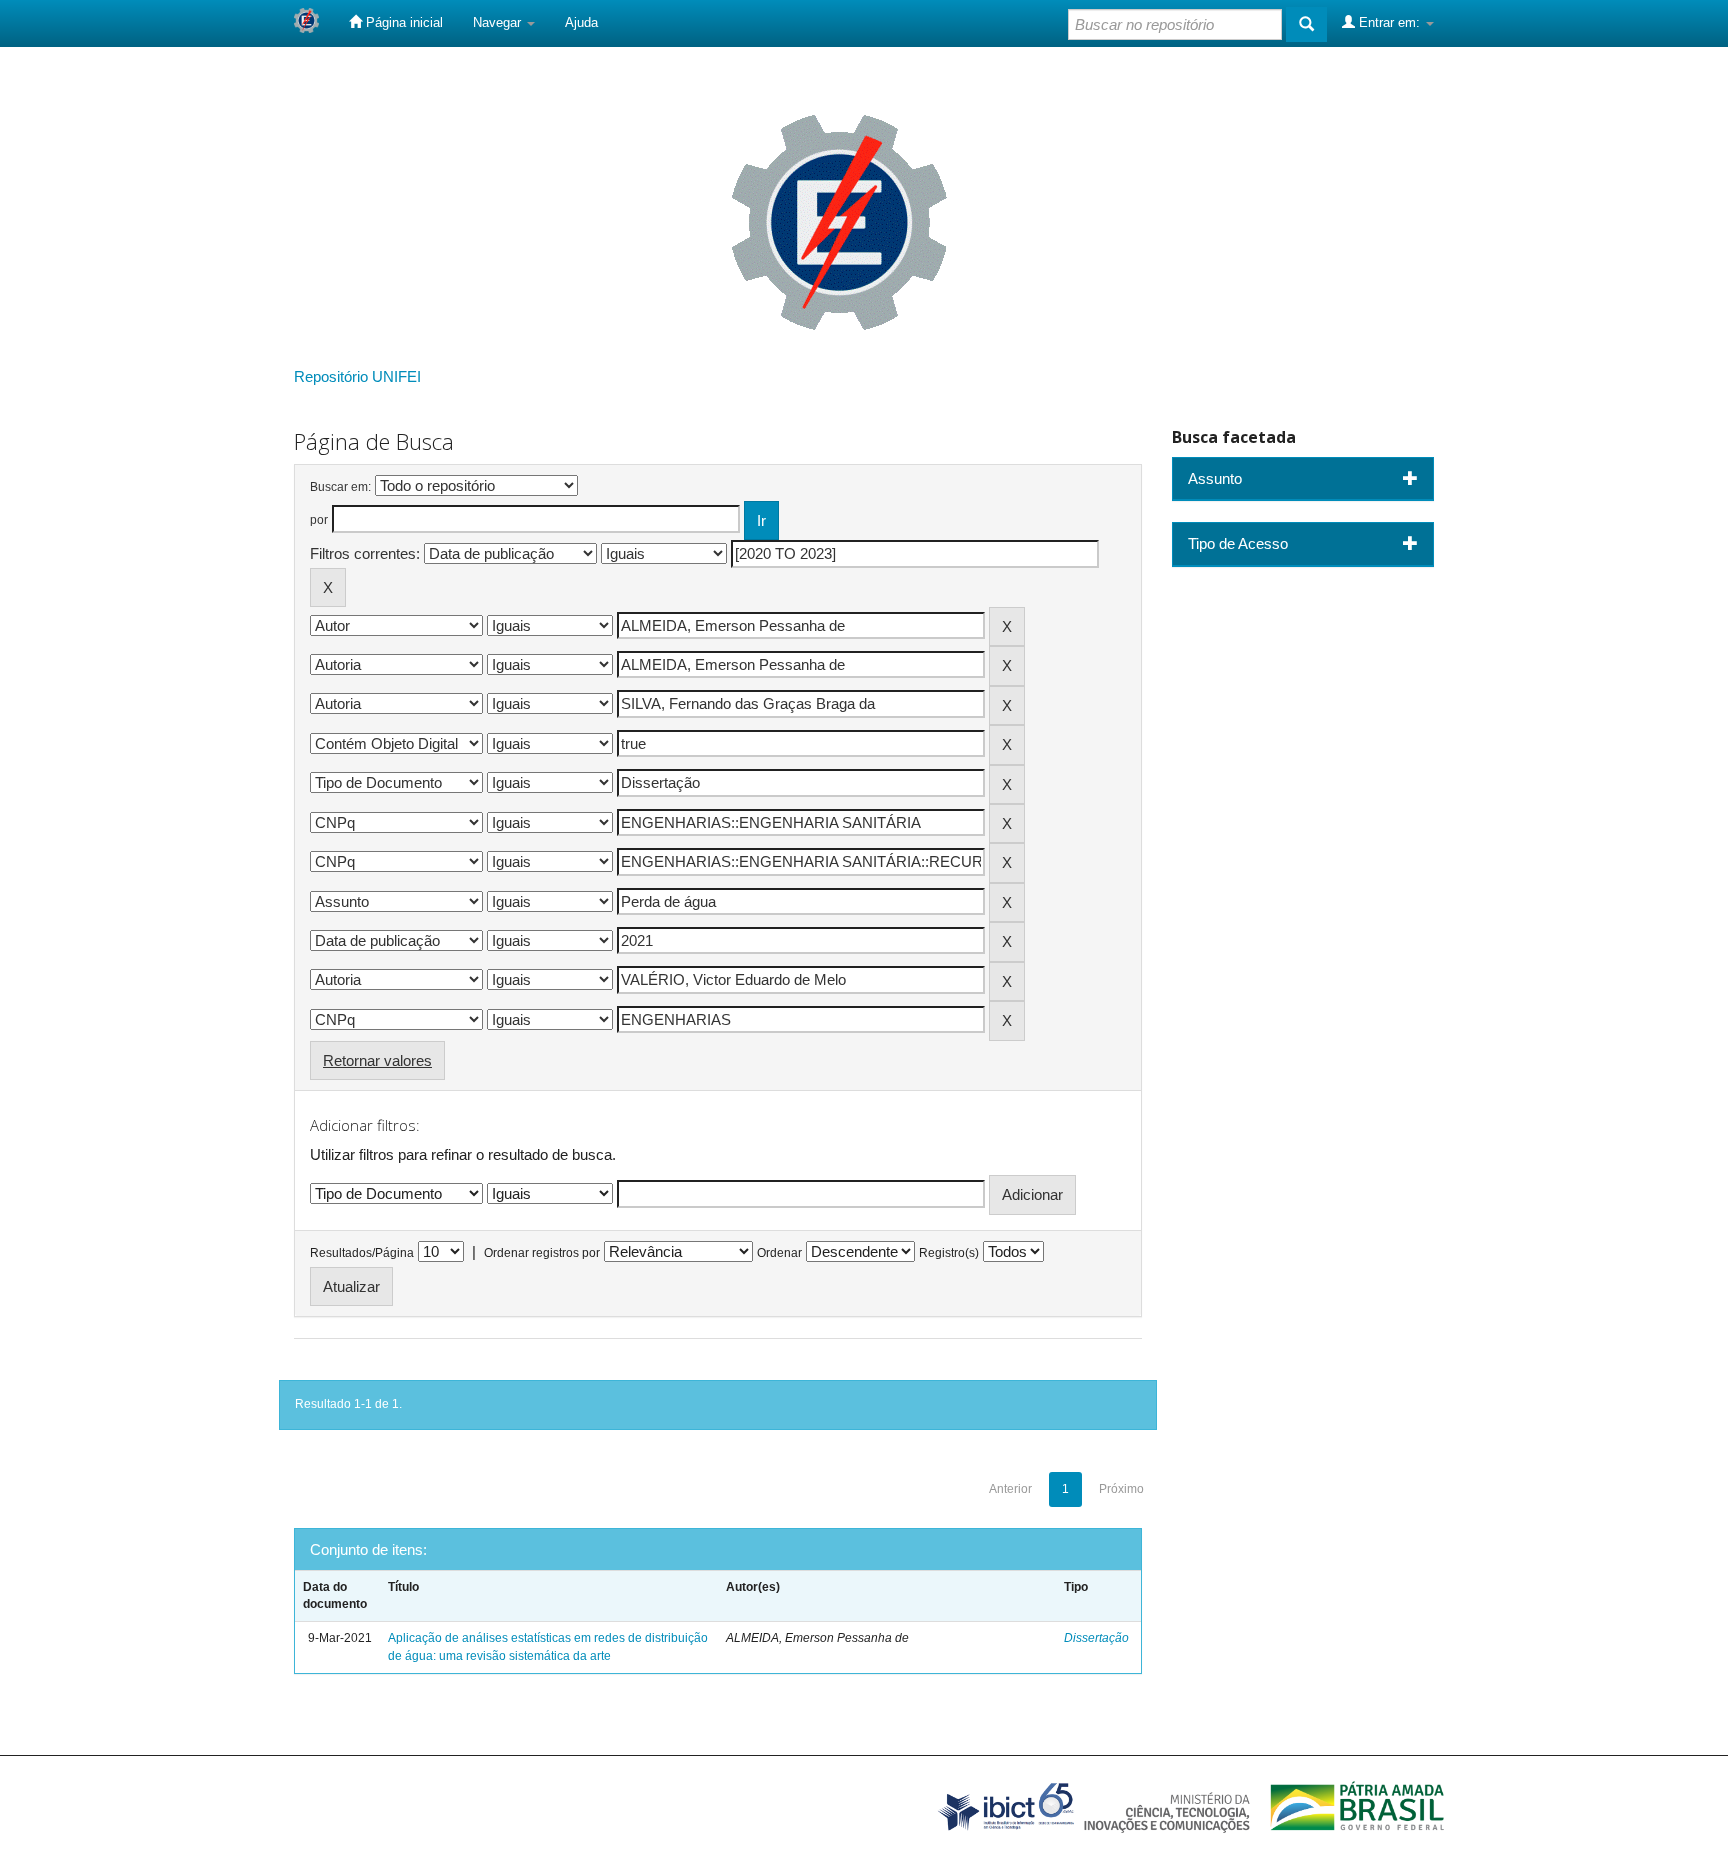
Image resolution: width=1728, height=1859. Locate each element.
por (319, 520)
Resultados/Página (362, 1253)
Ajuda (581, 22)
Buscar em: (340, 487)
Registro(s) (949, 1253)
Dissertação (1096, 1638)
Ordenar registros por (542, 1253)
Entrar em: (1389, 22)
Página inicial (402, 22)
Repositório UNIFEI (357, 376)
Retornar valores (377, 1060)
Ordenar (779, 1253)
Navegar (499, 22)
